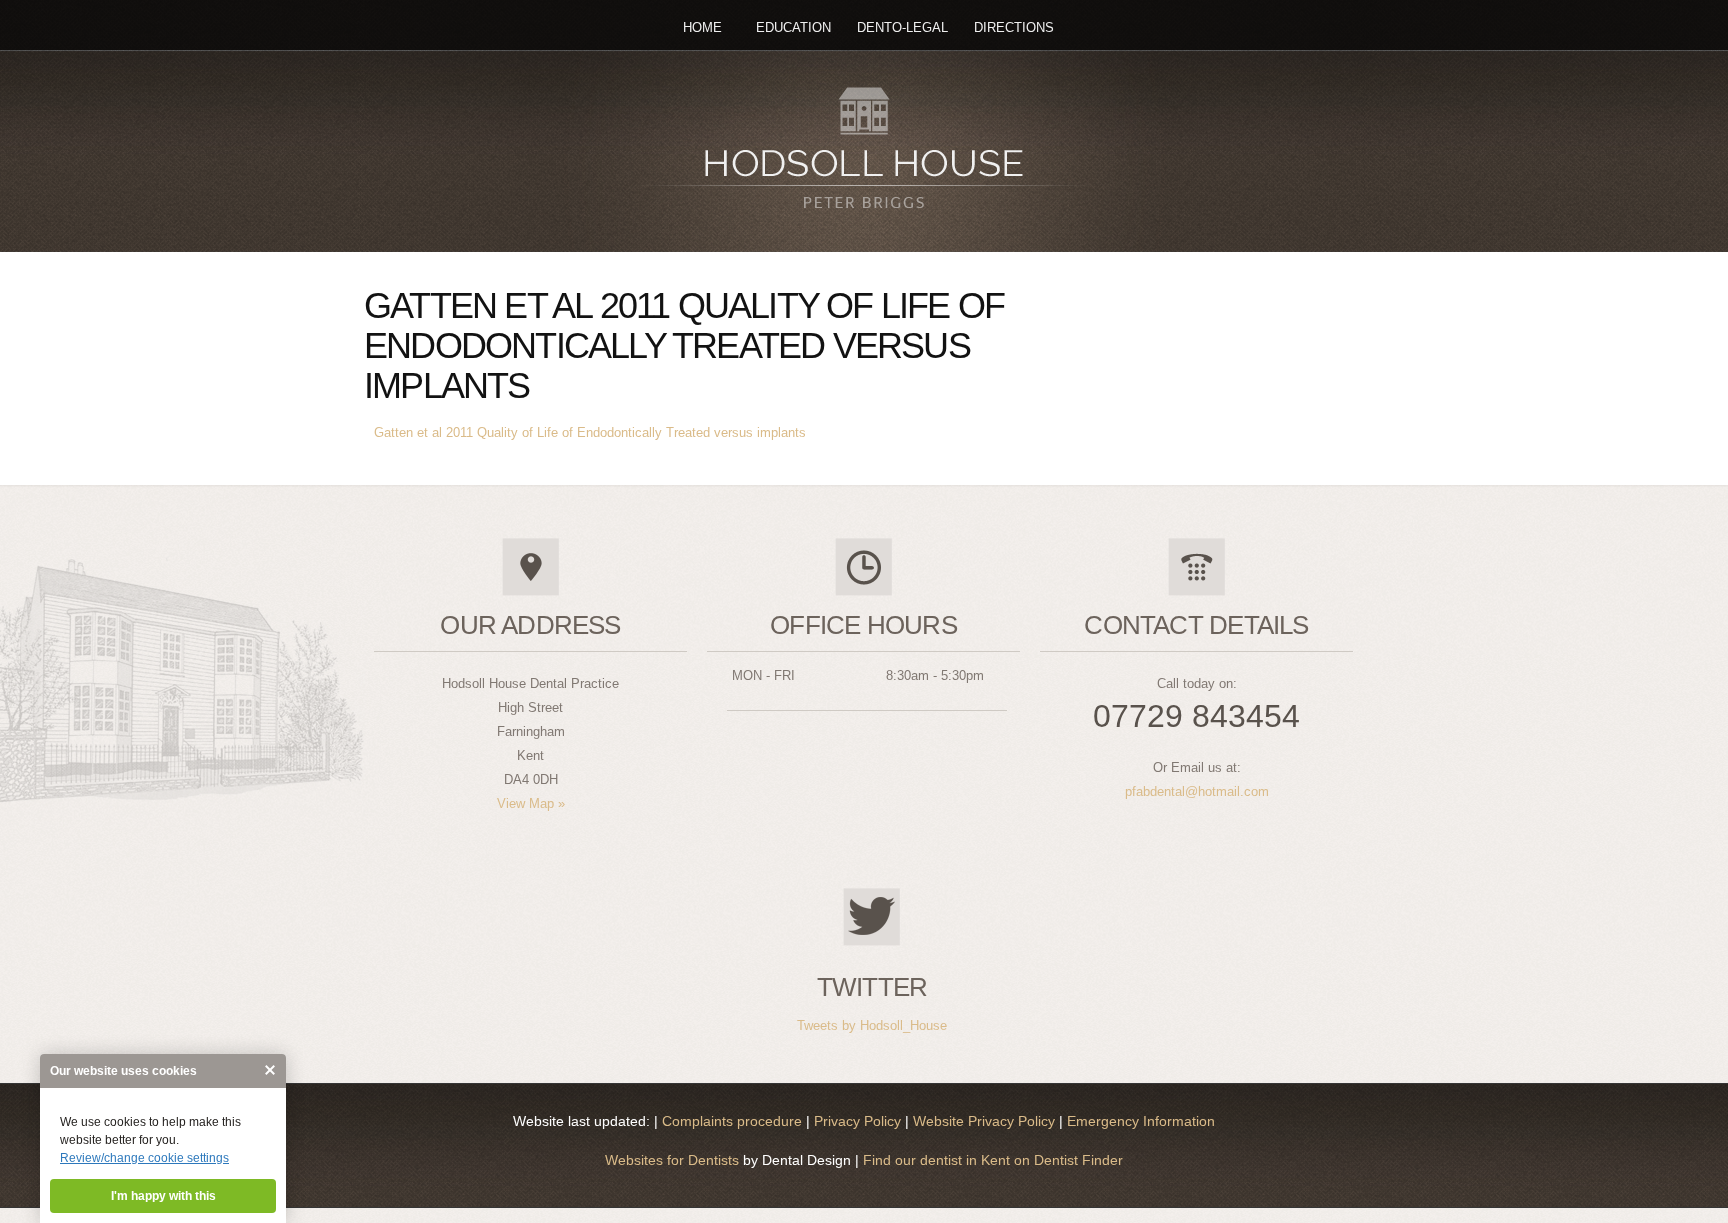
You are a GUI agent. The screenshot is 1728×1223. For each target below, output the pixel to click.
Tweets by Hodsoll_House (872, 1025)
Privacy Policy (859, 1121)
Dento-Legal (902, 27)
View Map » (531, 803)
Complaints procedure (734, 1121)
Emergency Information (1141, 1121)
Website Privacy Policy (986, 1121)
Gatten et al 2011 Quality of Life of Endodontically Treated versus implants (590, 432)
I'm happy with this (163, 1196)
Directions (1014, 27)
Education (793, 27)
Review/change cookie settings (144, 1158)
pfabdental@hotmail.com (1197, 791)
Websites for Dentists (672, 1160)
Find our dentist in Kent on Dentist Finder (991, 1160)
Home (702, 27)
